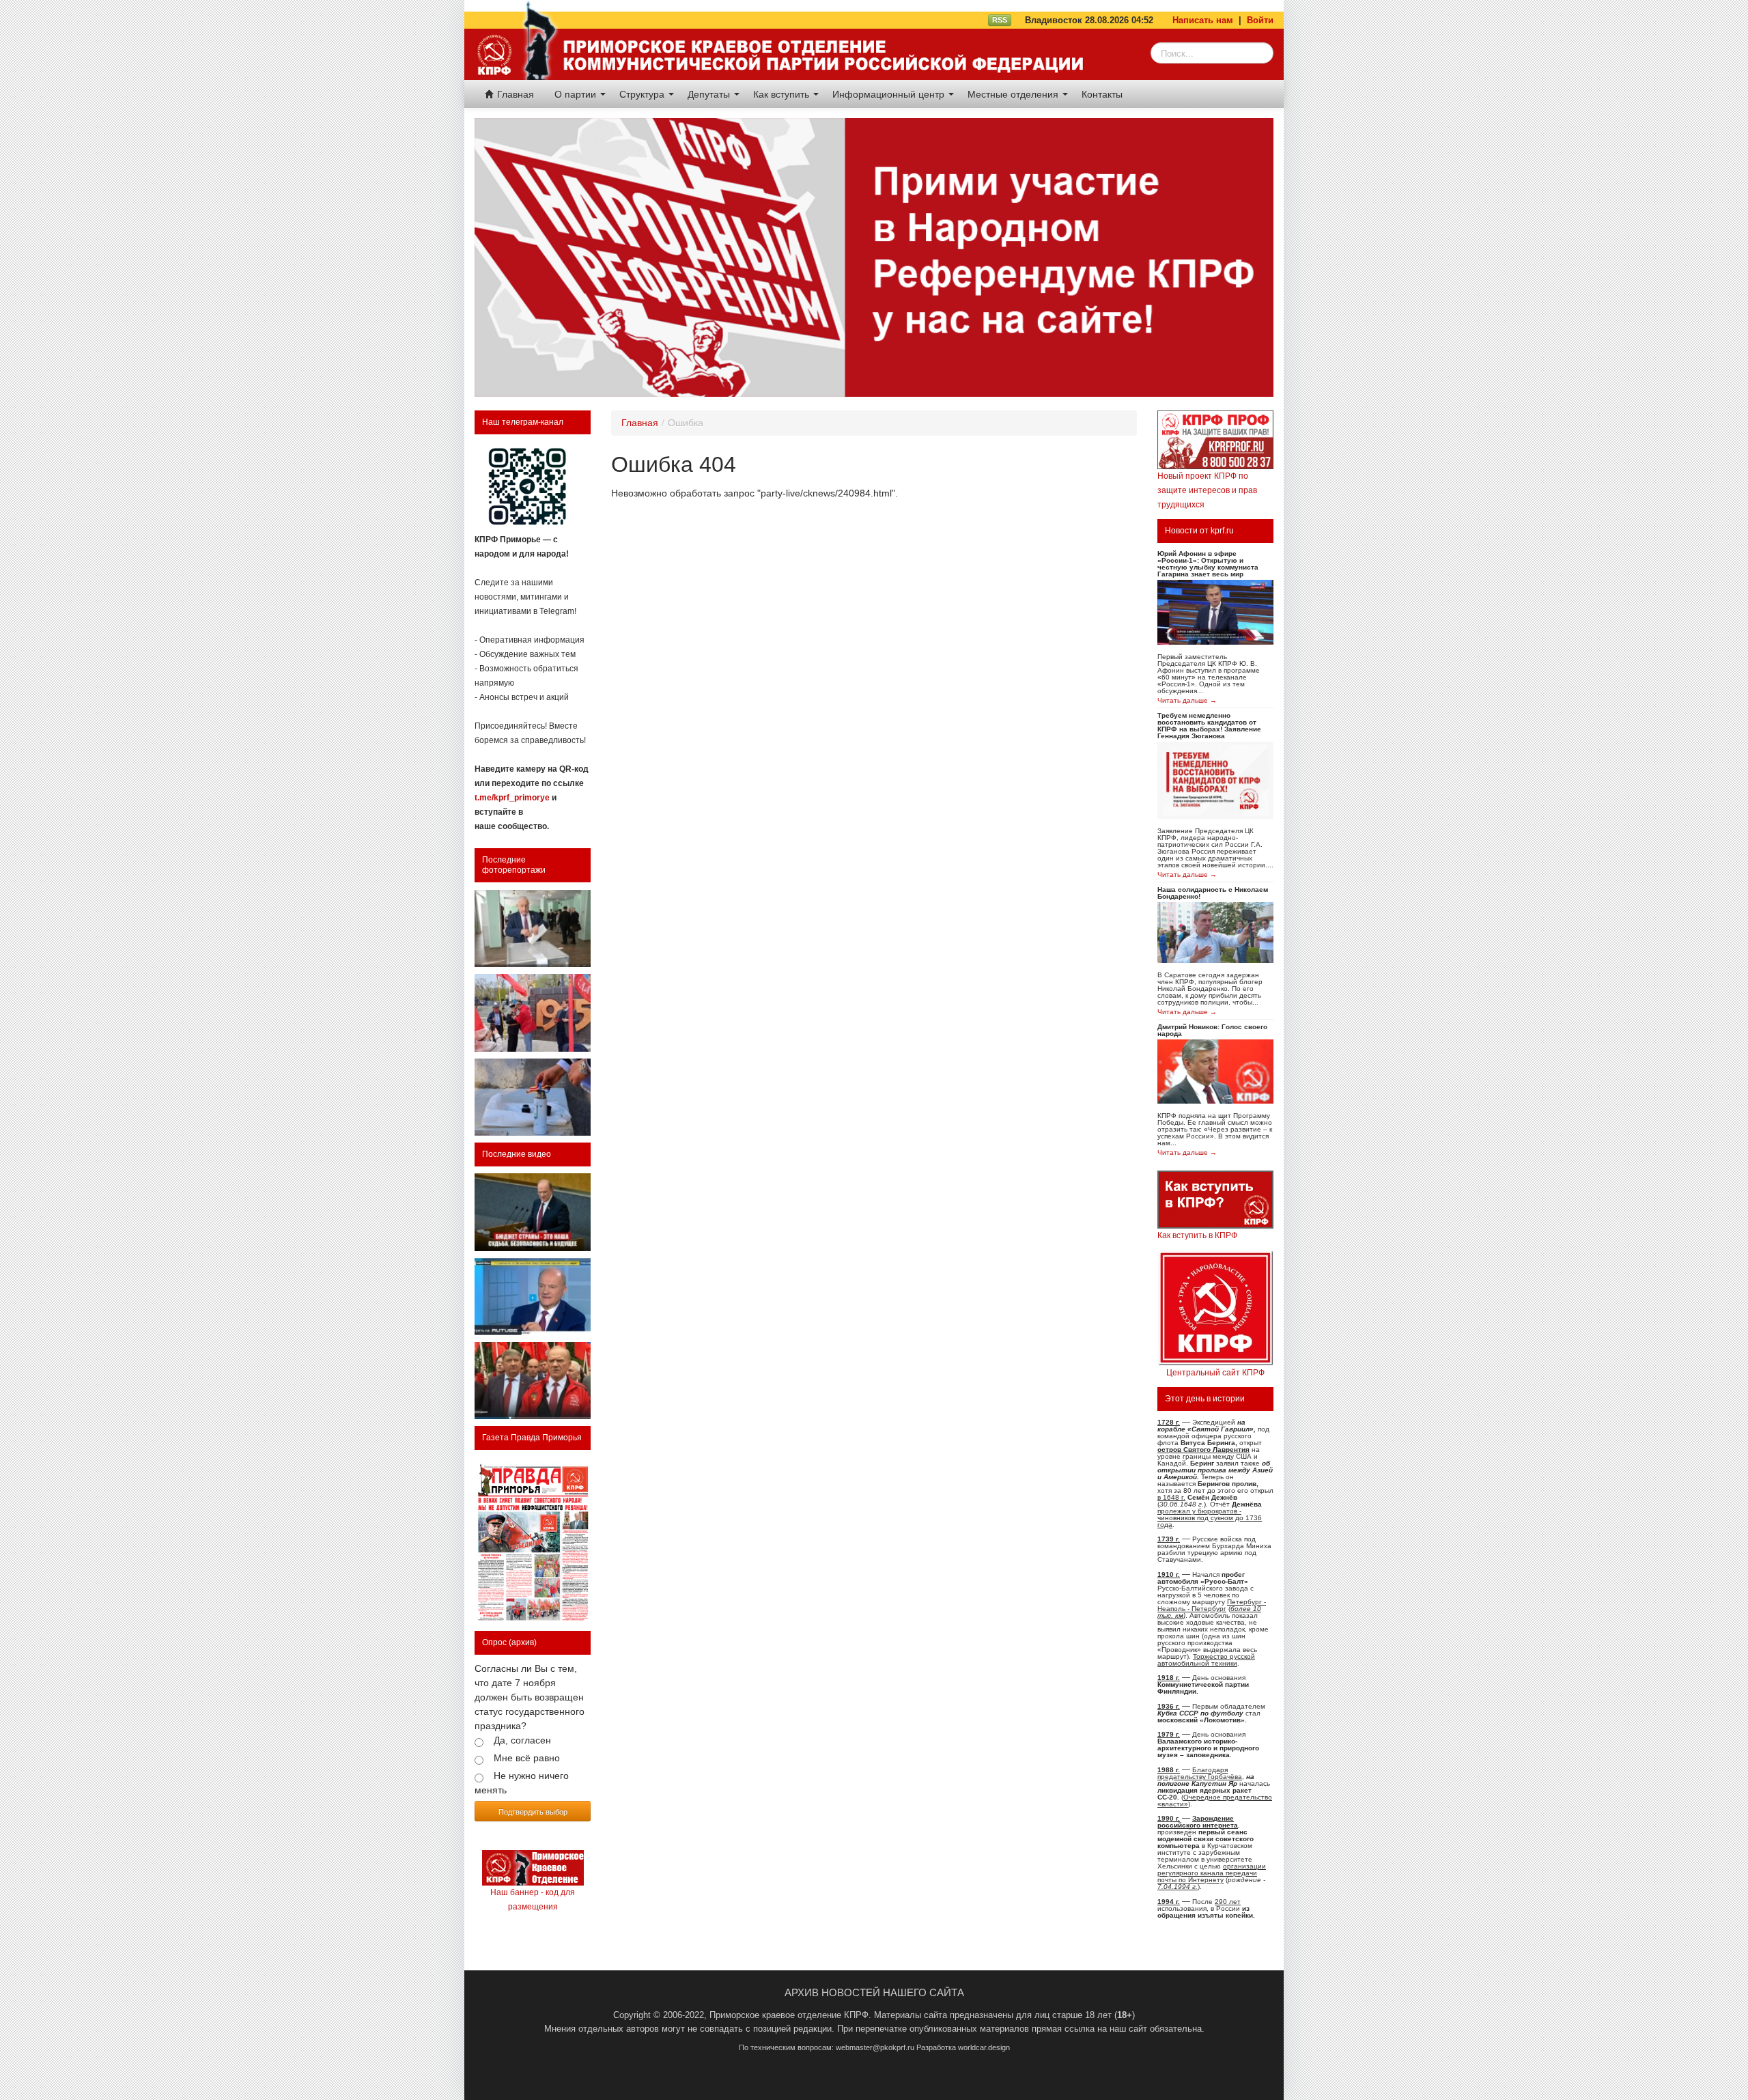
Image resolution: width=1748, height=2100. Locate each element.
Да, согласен (522, 1740)
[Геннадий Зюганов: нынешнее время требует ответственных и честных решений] (533, 1297)
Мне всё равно (527, 1758)
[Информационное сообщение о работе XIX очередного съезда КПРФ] (533, 928)
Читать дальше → (1187, 701)
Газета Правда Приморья (532, 1438)
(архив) (523, 1642)
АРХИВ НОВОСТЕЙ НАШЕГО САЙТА (874, 1992)
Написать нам (1203, 20)
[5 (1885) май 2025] (533, 1541)
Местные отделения (1014, 94)
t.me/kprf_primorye (512, 798)
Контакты (1102, 94)
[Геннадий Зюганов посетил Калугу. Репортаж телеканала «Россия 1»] (533, 1381)
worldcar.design (984, 2047)
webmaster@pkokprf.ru (875, 2047)
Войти (1260, 20)
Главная (514, 94)
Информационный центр (890, 94)
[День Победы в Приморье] (533, 1012)
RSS (1000, 20)
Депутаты (710, 94)
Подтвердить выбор (533, 1811)
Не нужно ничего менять (522, 1783)
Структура (643, 94)
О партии (577, 94)
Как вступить (783, 94)
